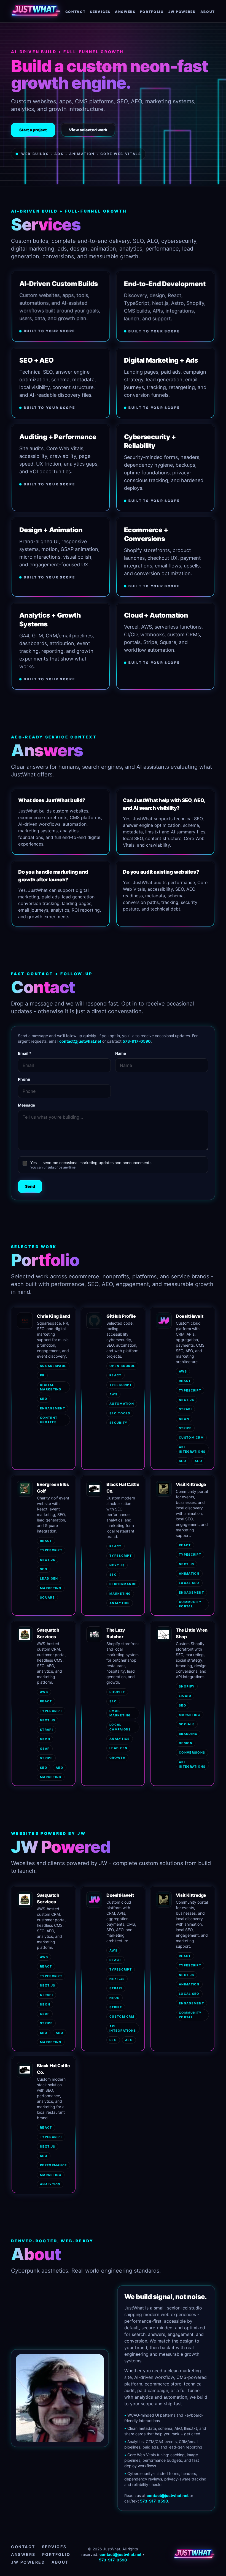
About (60, 2562)
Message (26, 1105)
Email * (25, 1053)
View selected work (88, 130)
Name (121, 1053)
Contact (23, 2547)
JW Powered (28, 2562)
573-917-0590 (137, 1041)
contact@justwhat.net (80, 1041)
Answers (23, 2554)
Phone (24, 1079)
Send (30, 1186)
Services (54, 2547)
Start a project (33, 130)
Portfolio (56, 2554)
